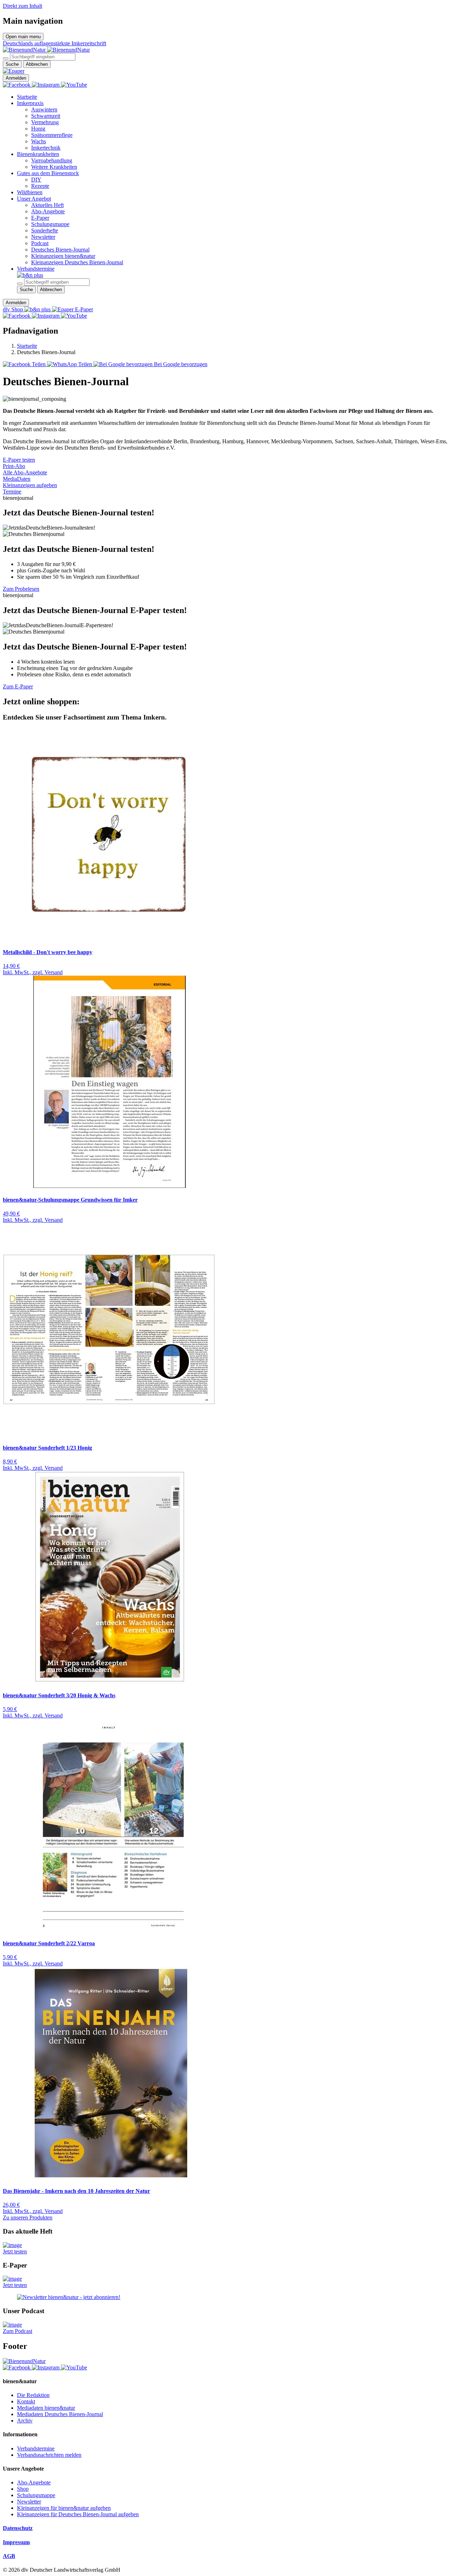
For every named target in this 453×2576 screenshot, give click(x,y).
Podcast (40, 243)
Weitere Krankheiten (54, 167)
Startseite (27, 97)
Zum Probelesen (21, 589)
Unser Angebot (34, 199)
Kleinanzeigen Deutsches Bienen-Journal (77, 262)
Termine (12, 492)
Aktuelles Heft (47, 205)
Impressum (16, 2542)
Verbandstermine (36, 269)
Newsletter (43, 237)
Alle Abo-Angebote (25, 472)
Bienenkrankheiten (38, 154)
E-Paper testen (19, 460)
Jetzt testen (15, 2251)
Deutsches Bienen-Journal (60, 250)
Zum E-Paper (18, 686)
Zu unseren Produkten (28, 2217)
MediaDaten (17, 479)
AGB (9, 2556)
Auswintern (44, 109)
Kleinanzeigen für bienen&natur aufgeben (64, 2508)
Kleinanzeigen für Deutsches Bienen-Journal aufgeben (78, 2514)
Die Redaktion (33, 2395)
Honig (38, 129)
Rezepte (40, 186)
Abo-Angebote (48, 211)
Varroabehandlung (52, 160)
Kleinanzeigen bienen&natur (63, 256)
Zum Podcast (18, 2331)
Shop (23, 2489)
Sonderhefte (45, 230)
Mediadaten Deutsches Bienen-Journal (60, 2414)
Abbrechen (37, 64)
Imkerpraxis (30, 103)
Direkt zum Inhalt (22, 6)
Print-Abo (14, 466)
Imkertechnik (46, 148)
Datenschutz (18, 2528)
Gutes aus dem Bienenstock (48, 173)
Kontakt (26, 2401)
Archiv (25, 2421)
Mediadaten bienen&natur (46, 2408)
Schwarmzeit (46, 116)
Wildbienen (30, 192)
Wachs (39, 141)
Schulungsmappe (50, 224)
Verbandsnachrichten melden (49, 2455)
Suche (12, 64)
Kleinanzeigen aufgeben (30, 485)
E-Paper (40, 218)
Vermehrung (45, 122)
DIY (36, 180)
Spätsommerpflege (52, 135)
